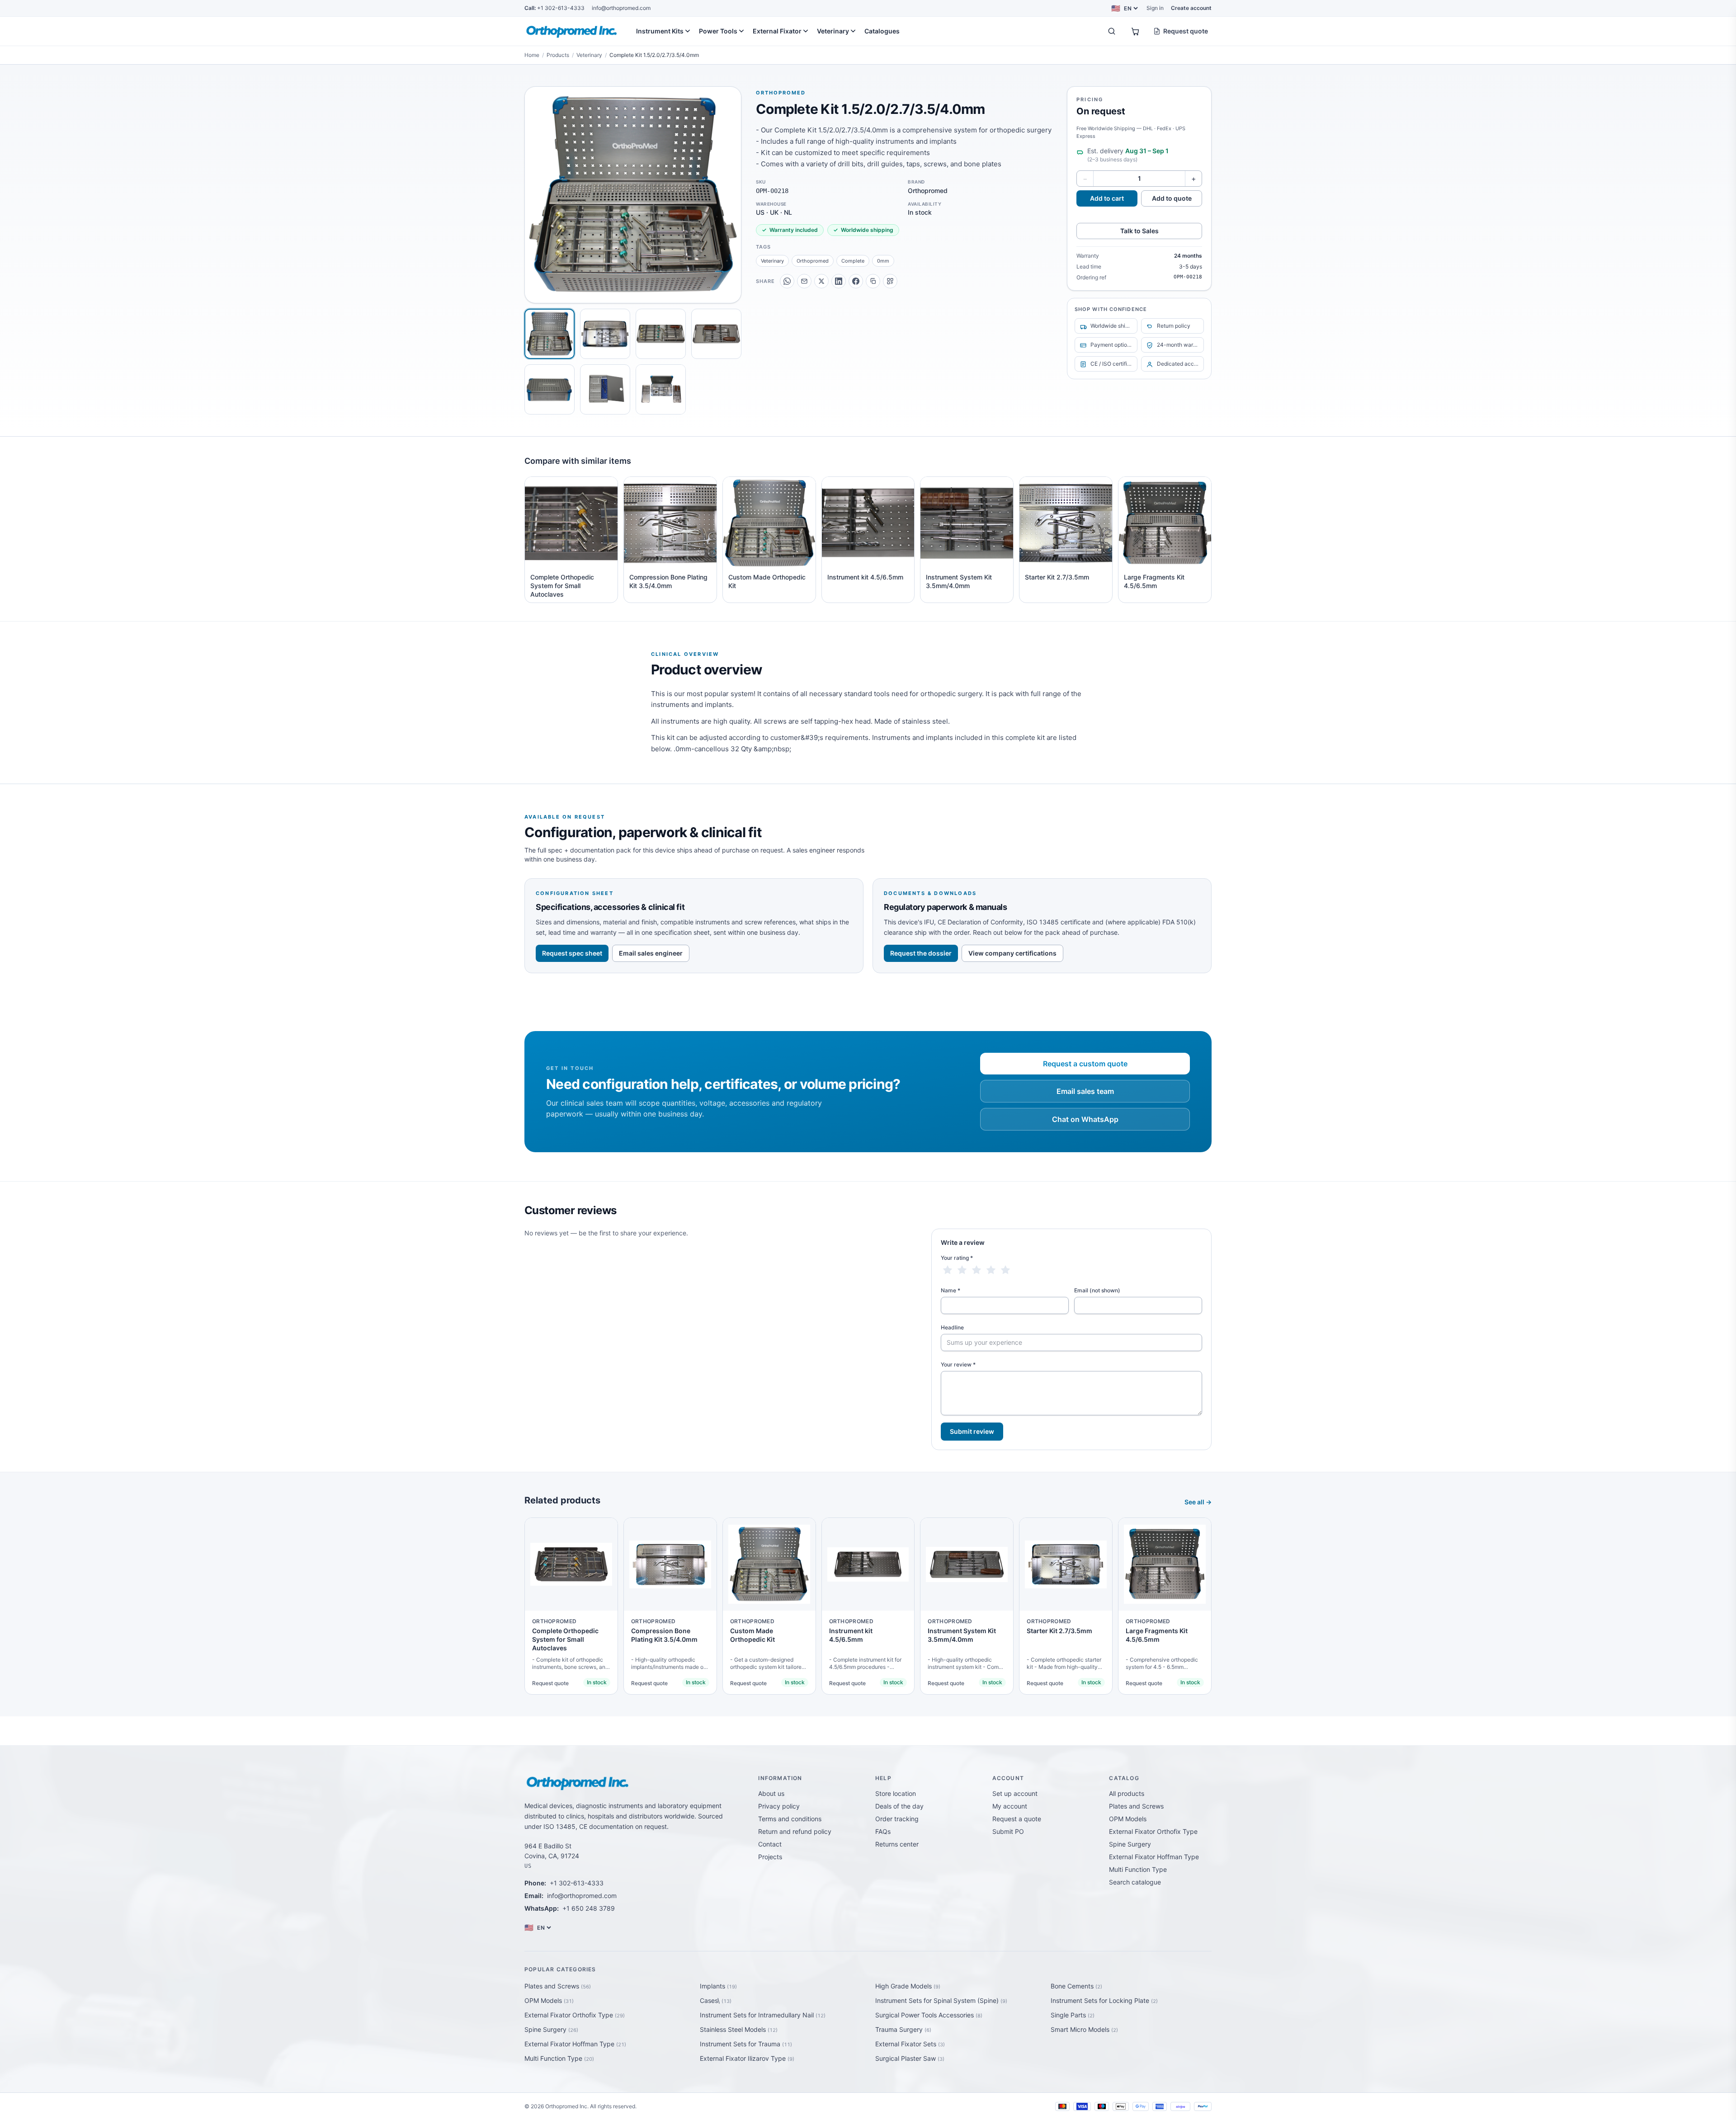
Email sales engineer (651, 953)
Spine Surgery (1130, 1844)
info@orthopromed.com (621, 8)
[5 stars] (1005, 1270)
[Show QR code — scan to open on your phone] (890, 281)
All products (1127, 1793)
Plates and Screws (1136, 1806)
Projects (770, 1857)
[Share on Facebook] (856, 281)
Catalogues (882, 31)
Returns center (897, 1844)
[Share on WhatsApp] (787, 281)
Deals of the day (899, 1806)
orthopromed (813, 261)
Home (532, 55)
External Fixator (777, 31)
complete (853, 261)
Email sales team (1085, 1091)
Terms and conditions (790, 1819)
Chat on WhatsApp (1085, 1119)
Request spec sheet (572, 953)
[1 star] (948, 1270)
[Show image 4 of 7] (716, 334)
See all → (1198, 1502)
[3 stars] (976, 1270)
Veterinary (833, 31)
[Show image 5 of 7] (550, 389)
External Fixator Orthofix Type (1153, 1831)
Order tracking (897, 1819)
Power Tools (718, 31)
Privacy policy (779, 1806)
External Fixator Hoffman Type (1154, 1857)
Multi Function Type (1138, 1869)
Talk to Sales (1139, 231)
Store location (896, 1793)
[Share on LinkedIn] (839, 281)
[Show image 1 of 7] (550, 334)
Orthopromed (781, 93)
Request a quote (1017, 1819)
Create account (1191, 8)
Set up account (1015, 1793)
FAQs (883, 1831)
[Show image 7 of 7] (661, 389)
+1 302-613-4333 (554, 8)
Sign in (1155, 8)
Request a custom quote (1085, 1064)
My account (1010, 1806)
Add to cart (1107, 198)
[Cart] (1135, 31)
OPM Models (1128, 1819)
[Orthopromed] (573, 31)
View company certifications (1012, 953)
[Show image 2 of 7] (605, 334)
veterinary (772, 261)
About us (771, 1793)
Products (558, 55)
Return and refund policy (795, 1831)
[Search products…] (1112, 31)
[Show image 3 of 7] (661, 334)
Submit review (972, 1431)
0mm (883, 261)
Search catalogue (1135, 1882)
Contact (770, 1844)
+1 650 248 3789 (589, 1908)
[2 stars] (962, 1270)
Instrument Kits (660, 31)
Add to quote (1172, 198)
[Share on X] (821, 281)
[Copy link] (873, 281)
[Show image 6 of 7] (605, 389)
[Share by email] (804, 281)
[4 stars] (991, 1270)
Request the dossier (921, 953)
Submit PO (1008, 1831)
